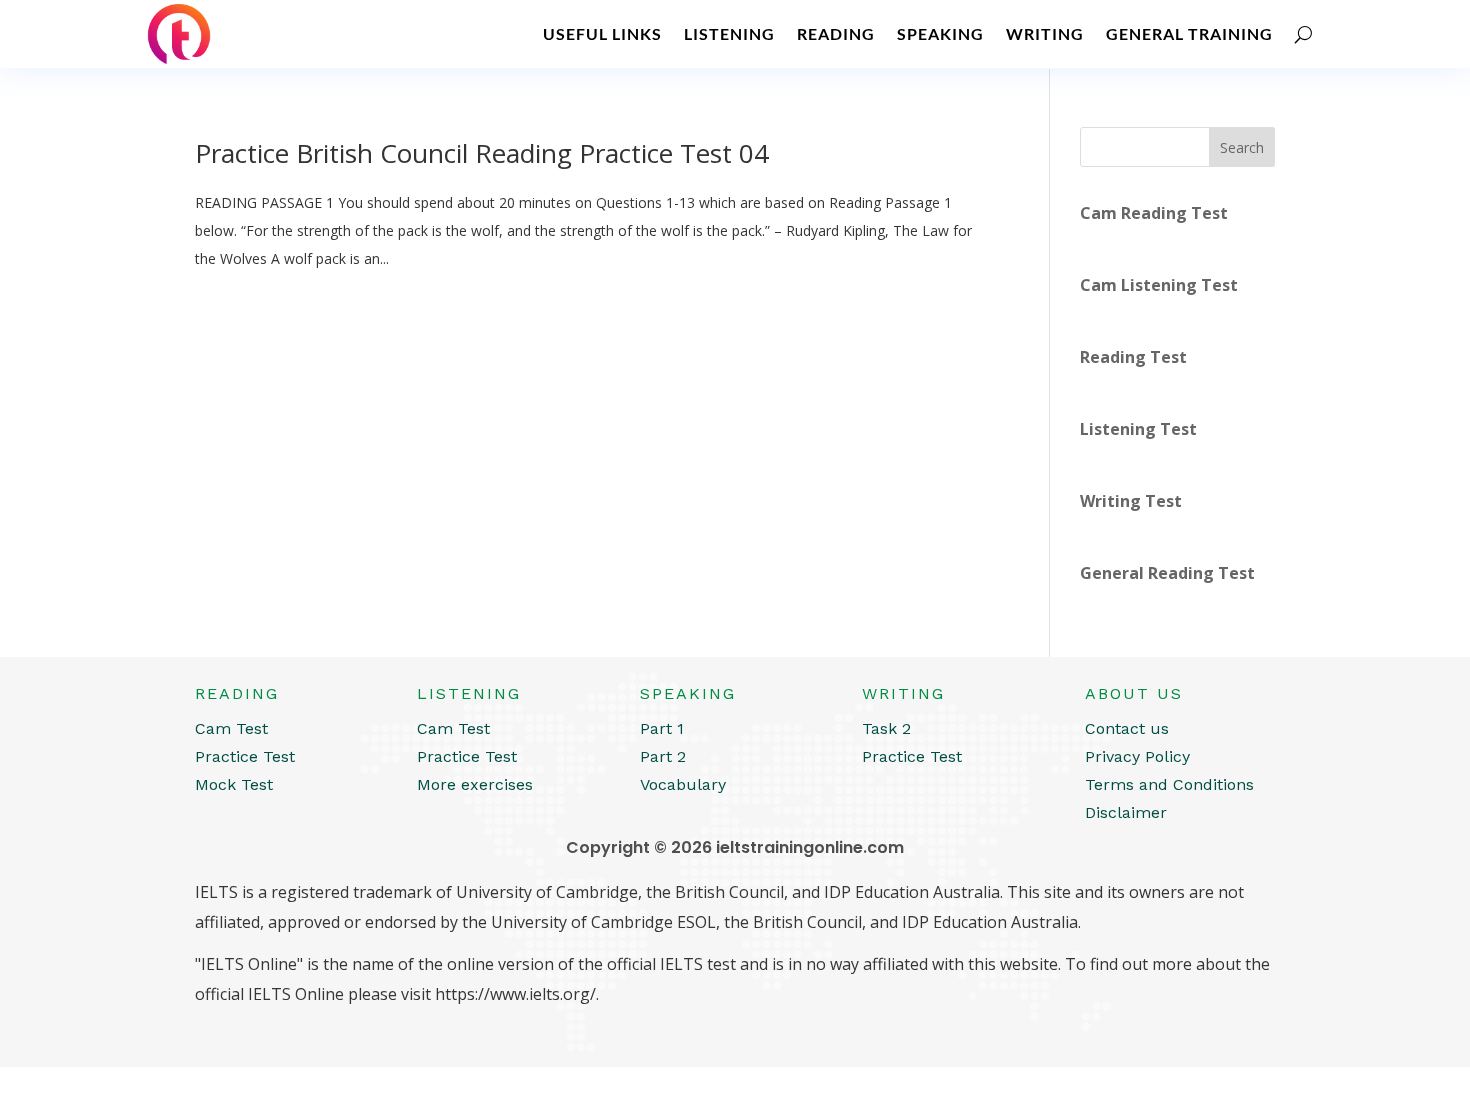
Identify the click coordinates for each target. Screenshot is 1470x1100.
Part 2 (663, 756)
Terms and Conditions (1169, 784)
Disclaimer (1126, 812)
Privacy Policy (1137, 756)
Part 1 (662, 728)
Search (1242, 147)
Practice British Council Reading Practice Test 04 (482, 153)
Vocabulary (683, 784)
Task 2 (886, 728)
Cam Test (231, 728)
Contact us (1127, 728)
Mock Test (234, 784)
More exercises (475, 784)
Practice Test (245, 756)
